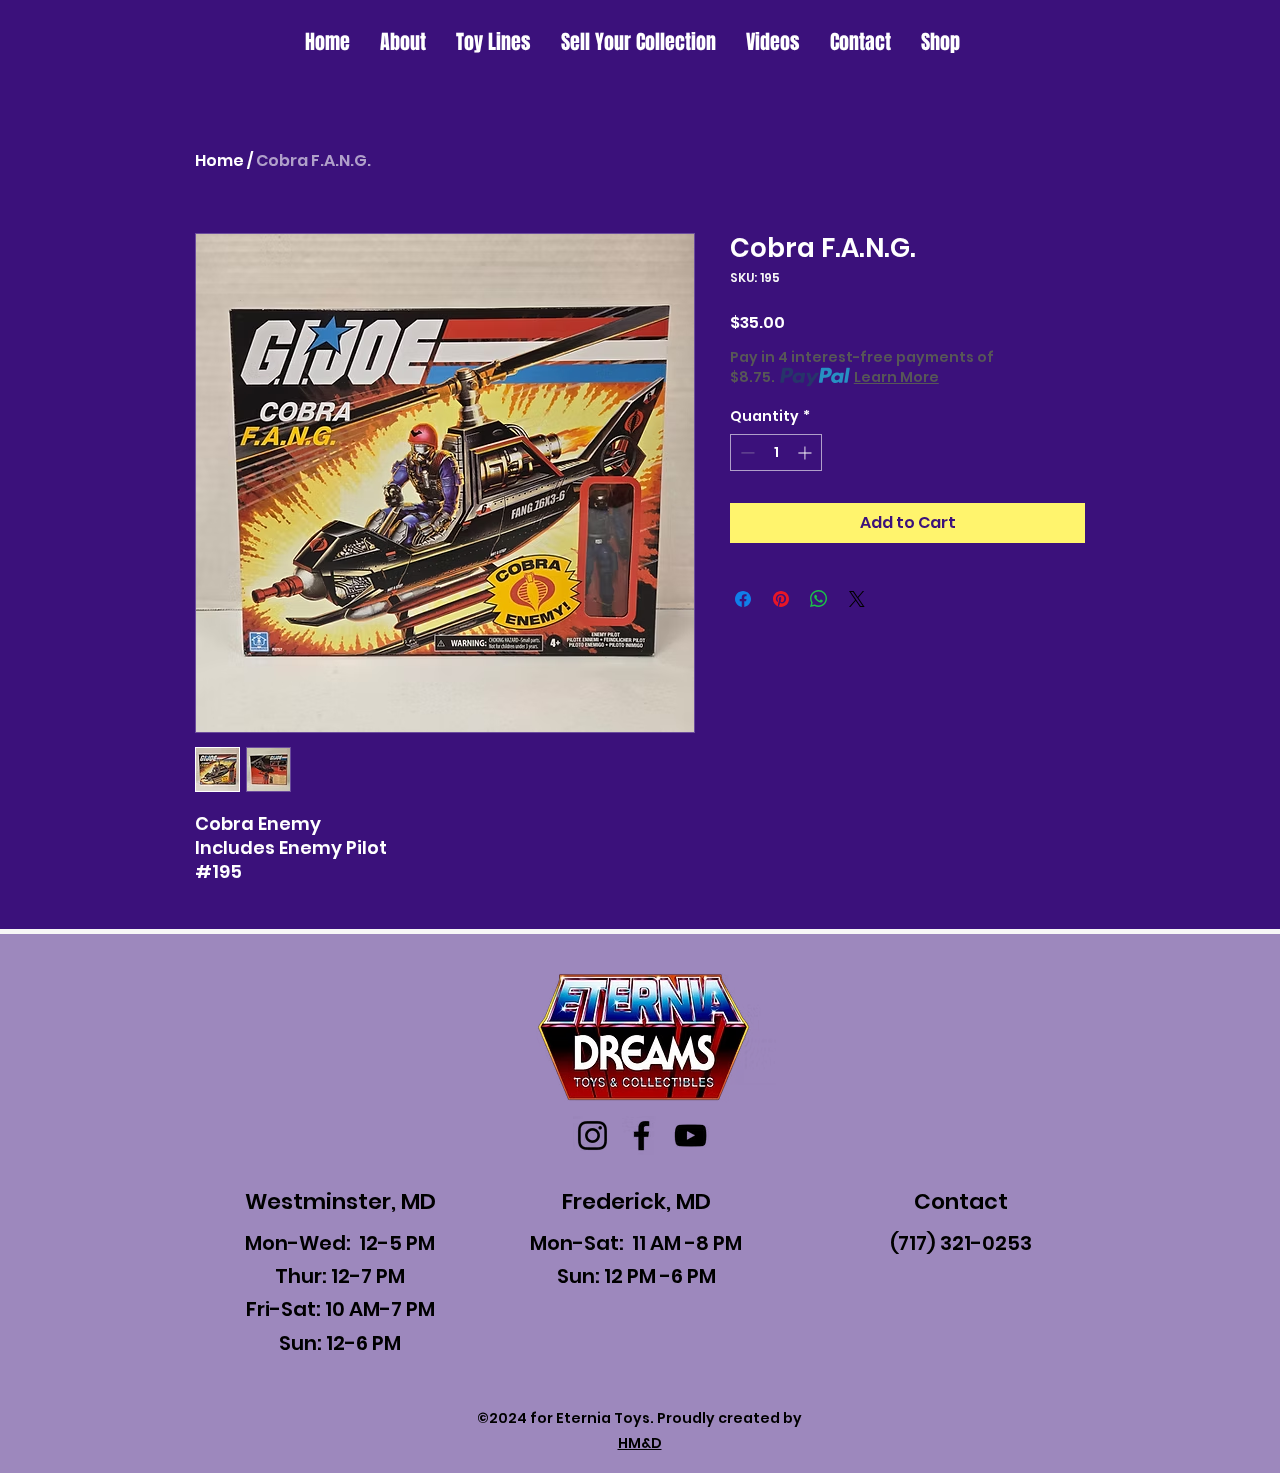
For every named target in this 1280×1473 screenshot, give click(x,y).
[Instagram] (592, 1135)
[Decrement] (745, 452)
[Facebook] (641, 1135)
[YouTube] (690, 1135)
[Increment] (806, 452)
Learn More (896, 377)
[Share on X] (857, 599)
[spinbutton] (776, 452)
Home (219, 160)
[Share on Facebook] (743, 599)
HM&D (640, 1443)
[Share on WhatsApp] (819, 599)
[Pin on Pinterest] (781, 599)
